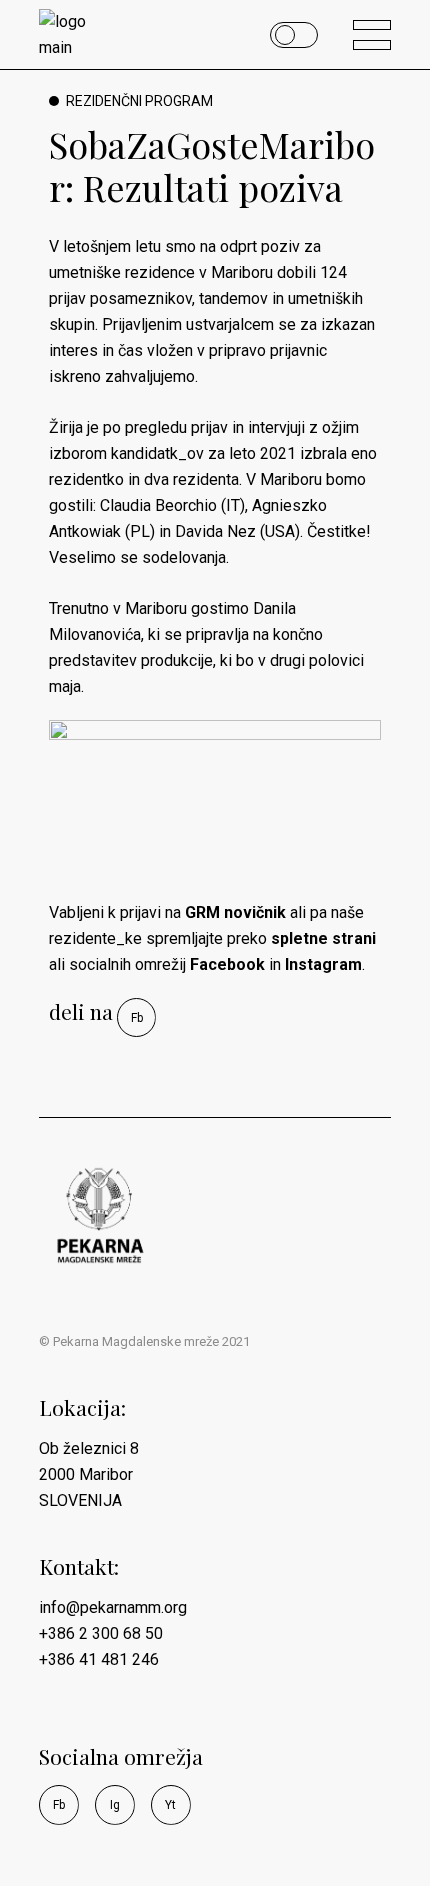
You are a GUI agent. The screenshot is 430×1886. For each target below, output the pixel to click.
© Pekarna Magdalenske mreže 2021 (144, 1341)
